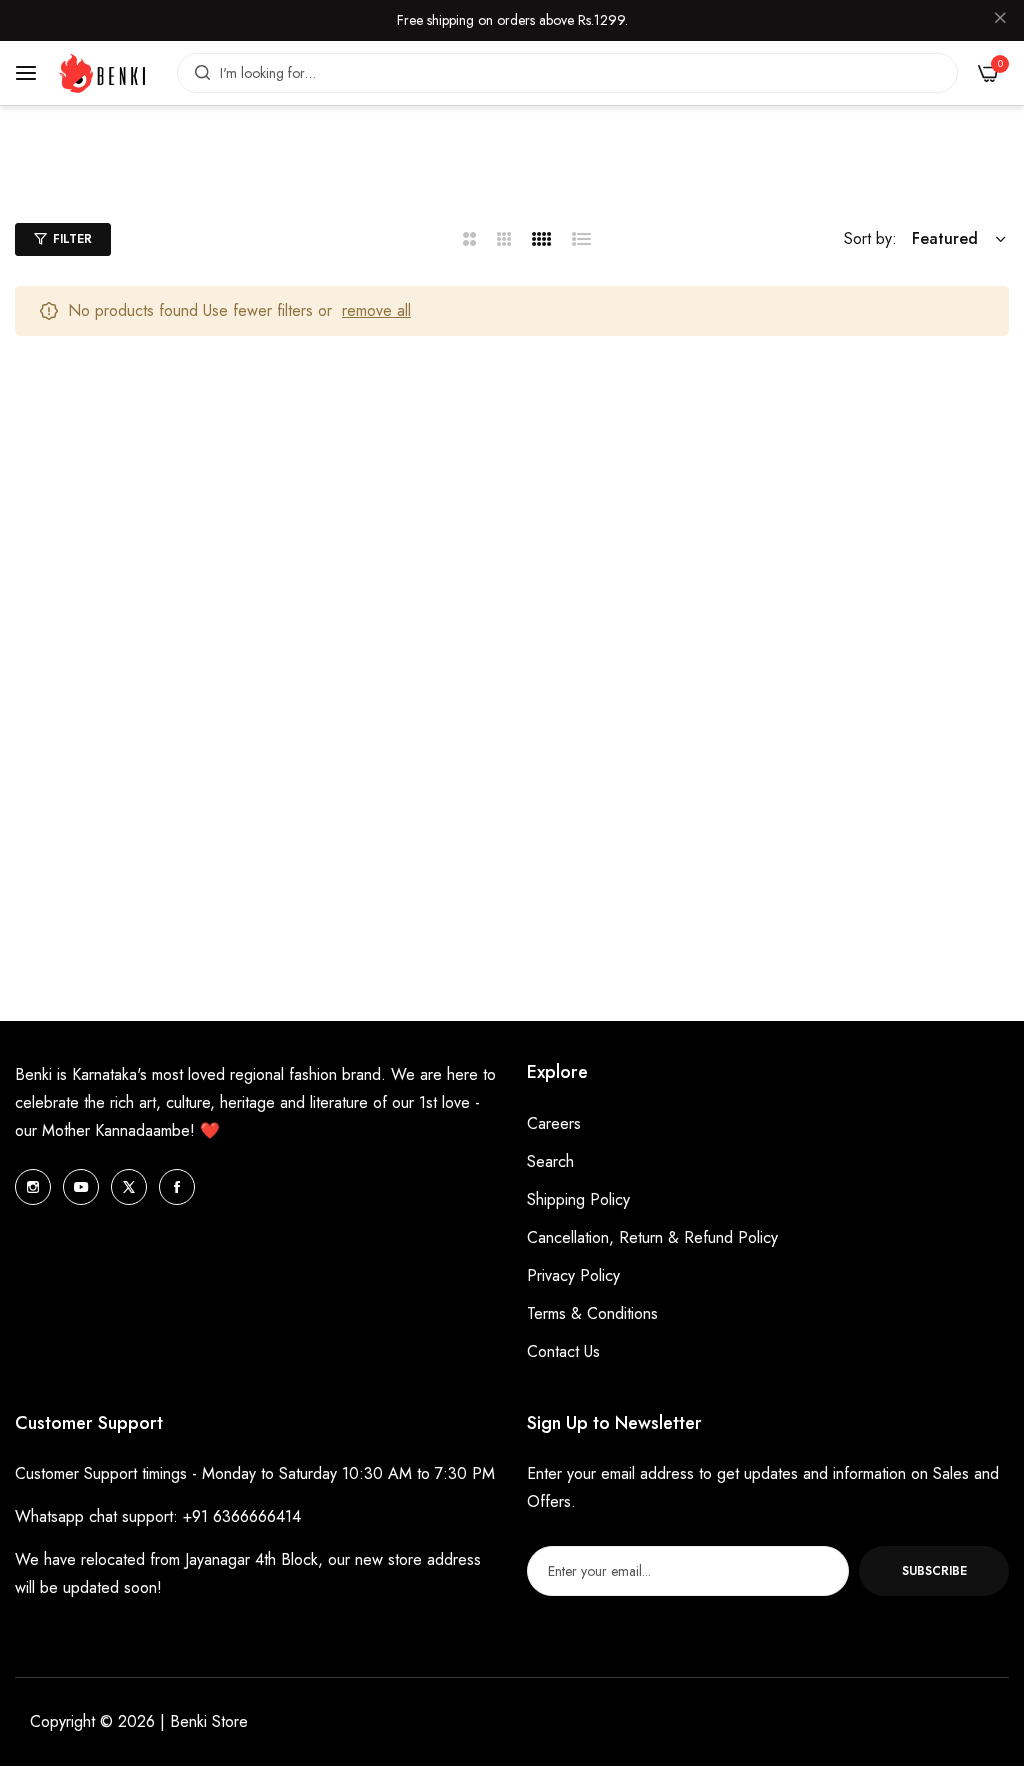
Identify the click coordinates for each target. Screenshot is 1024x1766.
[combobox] (567, 73)
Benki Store (209, 1721)
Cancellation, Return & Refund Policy (652, 1237)
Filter (72, 239)
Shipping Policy (578, 1199)
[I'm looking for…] (197, 73)
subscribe (934, 1571)
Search (550, 1161)
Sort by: (870, 238)
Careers (554, 1123)
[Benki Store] (102, 73)
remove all (376, 310)
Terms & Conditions (592, 1313)
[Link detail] (33, 1187)
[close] (1000, 21)
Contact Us (563, 1351)
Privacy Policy (573, 1275)
